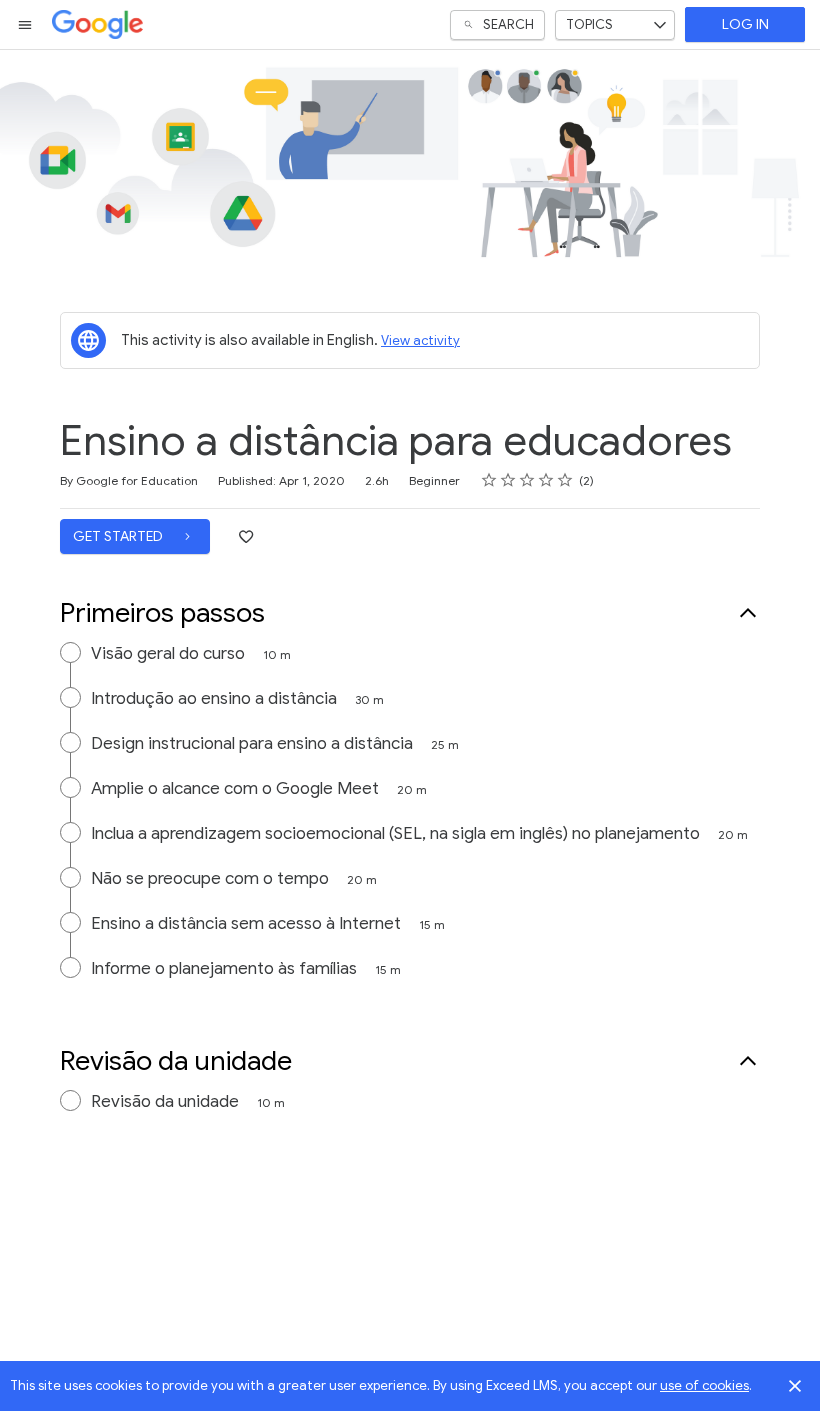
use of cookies (704, 1385)
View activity (420, 340)
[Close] (795, 1386)
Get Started (119, 536)
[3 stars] (527, 480)
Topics (589, 24)
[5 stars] (565, 480)
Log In (745, 24)
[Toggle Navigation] (26, 25)
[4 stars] (546, 480)
